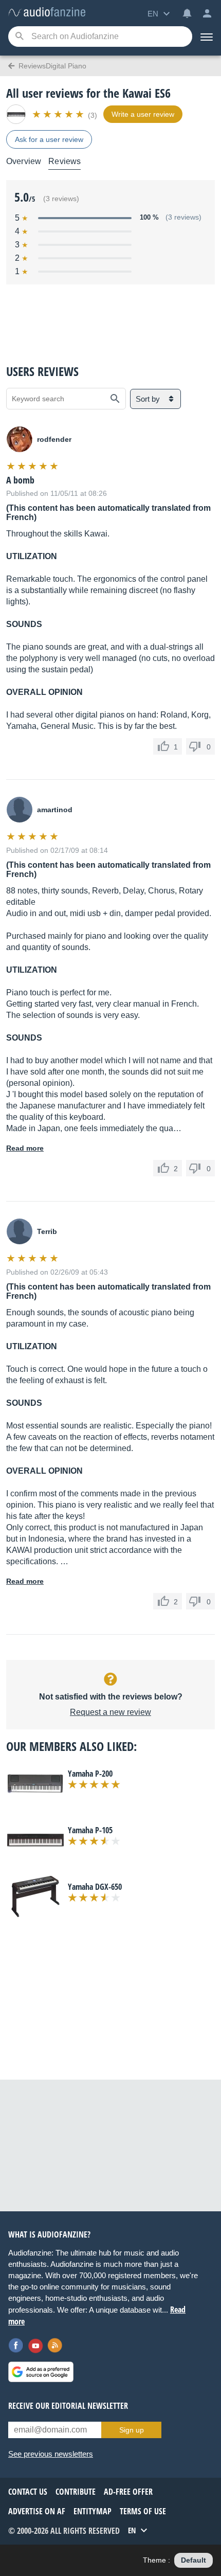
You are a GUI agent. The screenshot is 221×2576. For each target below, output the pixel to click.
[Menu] (207, 37)
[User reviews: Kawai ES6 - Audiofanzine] (47, 13)
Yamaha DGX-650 (95, 1887)
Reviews (65, 161)
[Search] (19, 37)
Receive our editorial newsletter (68, 2406)
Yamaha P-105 (90, 1830)
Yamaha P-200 (90, 1774)
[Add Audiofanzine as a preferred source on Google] (41, 2372)
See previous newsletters (51, 2454)
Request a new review (110, 1712)
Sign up (132, 2430)
